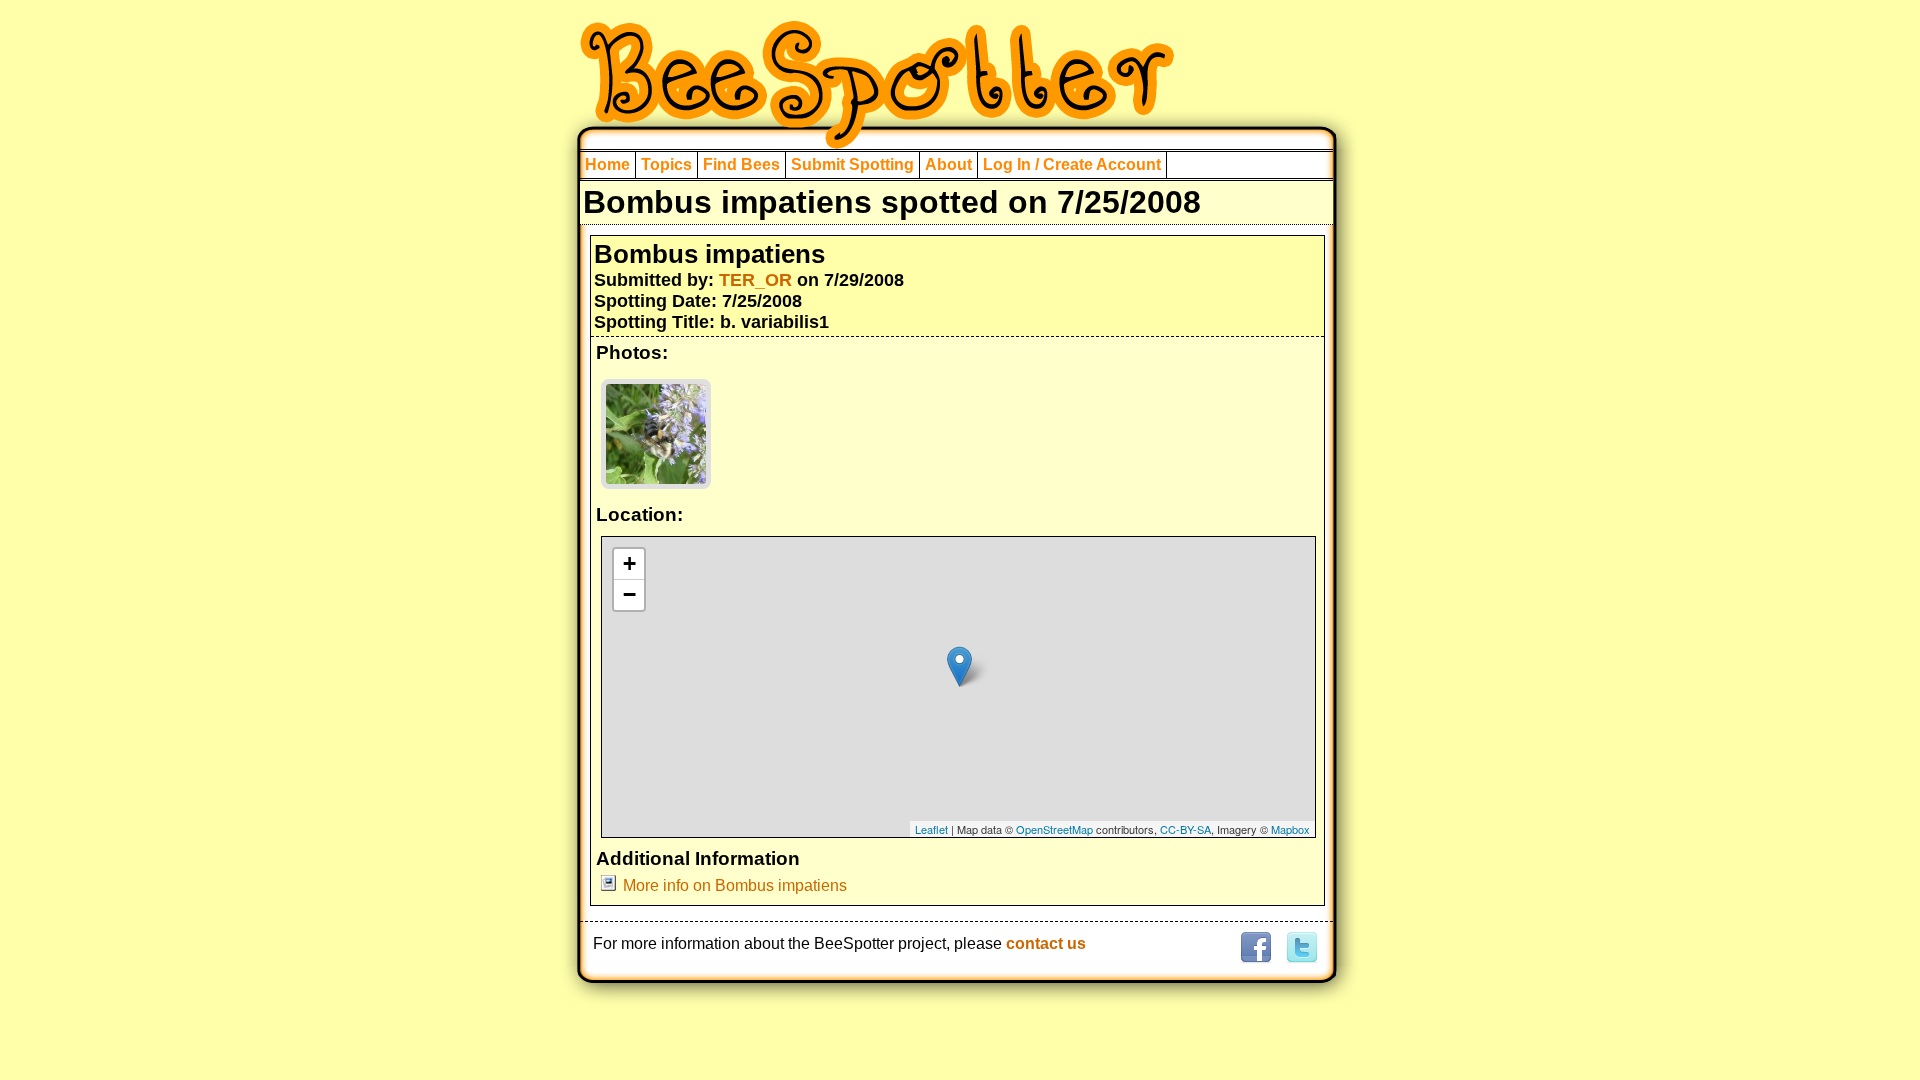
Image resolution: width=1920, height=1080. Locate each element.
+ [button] (629, 563)
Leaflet (931, 829)
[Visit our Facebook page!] (1255, 948)
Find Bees (741, 164)
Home (607, 164)
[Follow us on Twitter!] (1299, 948)
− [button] (629, 594)
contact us (1046, 943)
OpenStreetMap (1054, 829)
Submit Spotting (852, 164)
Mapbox (1290, 829)
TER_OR (755, 280)
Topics (666, 164)
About (948, 164)
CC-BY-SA (1185, 829)
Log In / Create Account (1072, 164)
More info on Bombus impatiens (735, 885)
